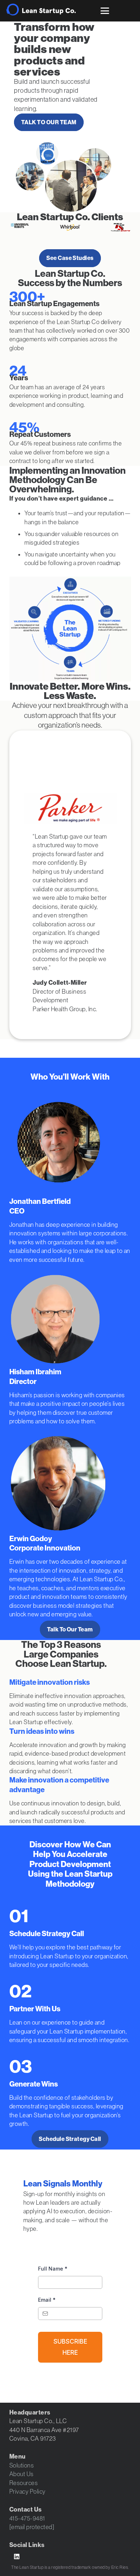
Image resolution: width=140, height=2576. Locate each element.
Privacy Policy (27, 2491)
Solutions (22, 2465)
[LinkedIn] (17, 2557)
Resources (24, 2483)
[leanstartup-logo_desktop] (41, 9)
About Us (22, 2474)
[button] (105, 11)
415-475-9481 (27, 2518)
